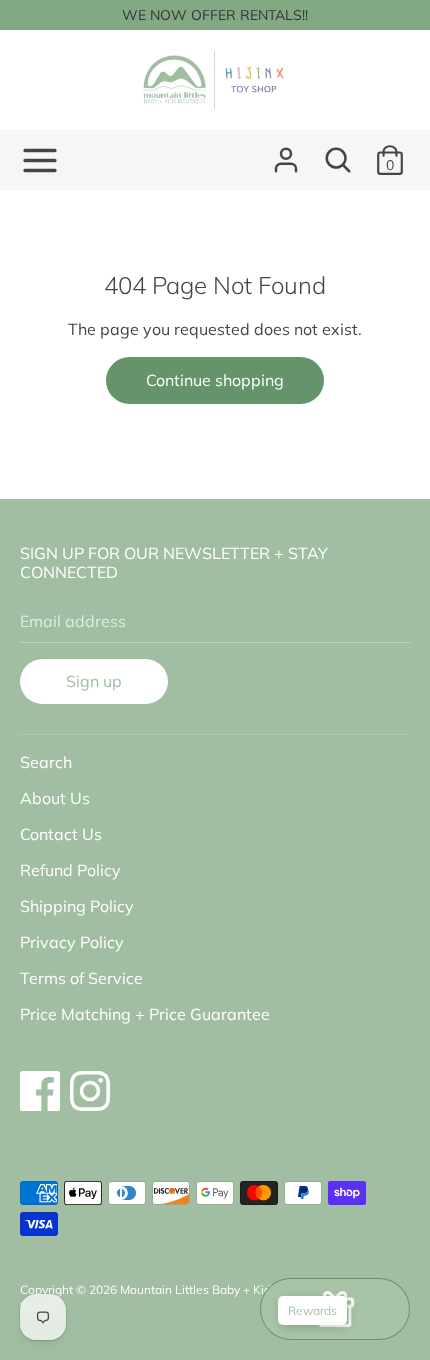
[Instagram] (90, 1081)
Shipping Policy (77, 906)
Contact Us (61, 834)
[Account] (286, 152)
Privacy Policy (72, 942)
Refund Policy (70, 870)
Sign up (94, 681)
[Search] (338, 152)
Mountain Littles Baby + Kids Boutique (225, 1289)
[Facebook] (40, 1081)
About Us (55, 798)
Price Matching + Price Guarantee (145, 1014)
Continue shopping (215, 380)
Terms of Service (81, 978)
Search (46, 762)
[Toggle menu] (40, 160)
